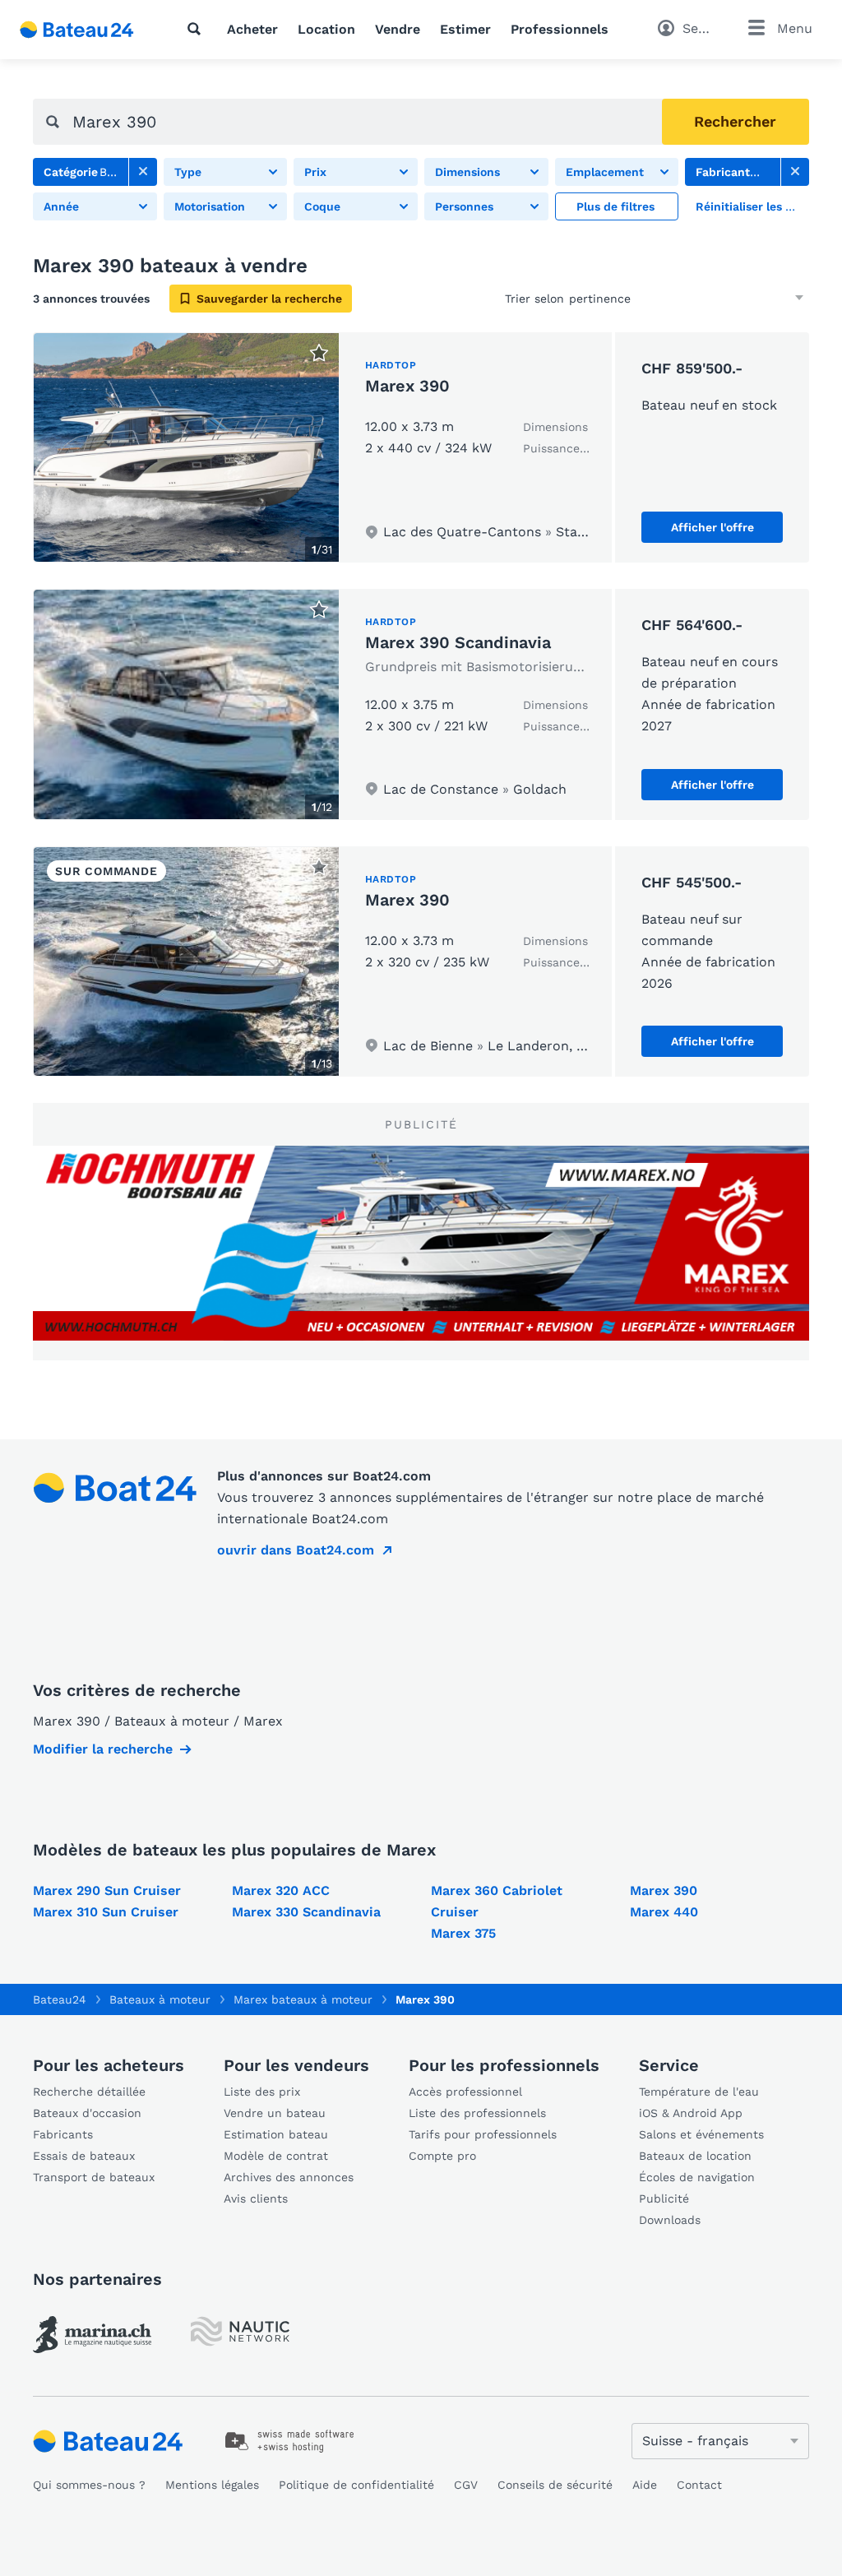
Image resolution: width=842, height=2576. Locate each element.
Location (326, 29)
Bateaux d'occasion (87, 2113)
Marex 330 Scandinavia (306, 1912)
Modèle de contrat (276, 2156)
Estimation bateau (276, 2134)
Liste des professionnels (477, 2113)
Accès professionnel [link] (465, 2092)
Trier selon (534, 299)
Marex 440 (664, 1912)
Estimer (465, 29)
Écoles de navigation (697, 2177)
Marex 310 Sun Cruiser (106, 1912)
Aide (645, 2485)
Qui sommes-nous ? (89, 2485)
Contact (699, 2485)
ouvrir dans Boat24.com (296, 1550)
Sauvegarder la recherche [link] (269, 299)
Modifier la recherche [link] (103, 1749)
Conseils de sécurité (555, 2485)
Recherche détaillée (89, 2092)
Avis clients (256, 2198)
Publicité (664, 2198)
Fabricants (63, 2134)
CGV (466, 2485)
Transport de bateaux (94, 2177)
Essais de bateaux (84, 2156)
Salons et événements (701, 2134)
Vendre (398, 29)
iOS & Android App (691, 2113)
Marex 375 (463, 1933)
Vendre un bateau (275, 2113)
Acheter (252, 29)
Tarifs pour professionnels (483, 2134)
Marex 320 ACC (281, 1890)
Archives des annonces (289, 2177)
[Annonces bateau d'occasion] (77, 30)
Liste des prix (262, 2092)
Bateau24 (60, 1999)
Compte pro (442, 2156)
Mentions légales (212, 2485)
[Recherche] (197, 29)
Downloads (670, 2220)
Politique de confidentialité (356, 2485)
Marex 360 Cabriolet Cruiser (497, 1901)
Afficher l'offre (712, 527)
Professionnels (560, 29)
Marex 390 (407, 386)
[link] (143, 172)
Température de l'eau (699, 2092)
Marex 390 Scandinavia (458, 642)
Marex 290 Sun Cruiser (107, 1890)
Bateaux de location (695, 2156)
